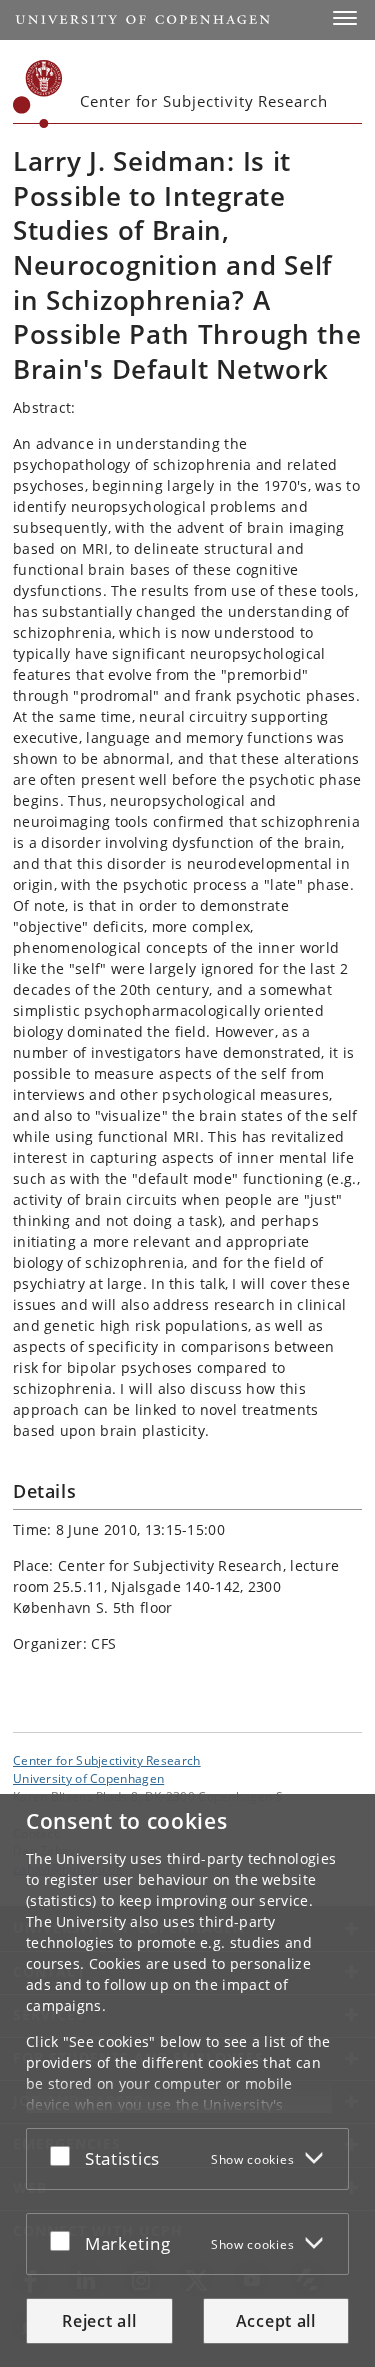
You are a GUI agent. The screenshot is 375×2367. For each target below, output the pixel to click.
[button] (345, 18)
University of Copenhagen (88, 1778)
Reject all (99, 2321)
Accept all (276, 2321)
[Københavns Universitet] (38, 94)
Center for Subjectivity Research (107, 1760)
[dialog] (187, 2080)
